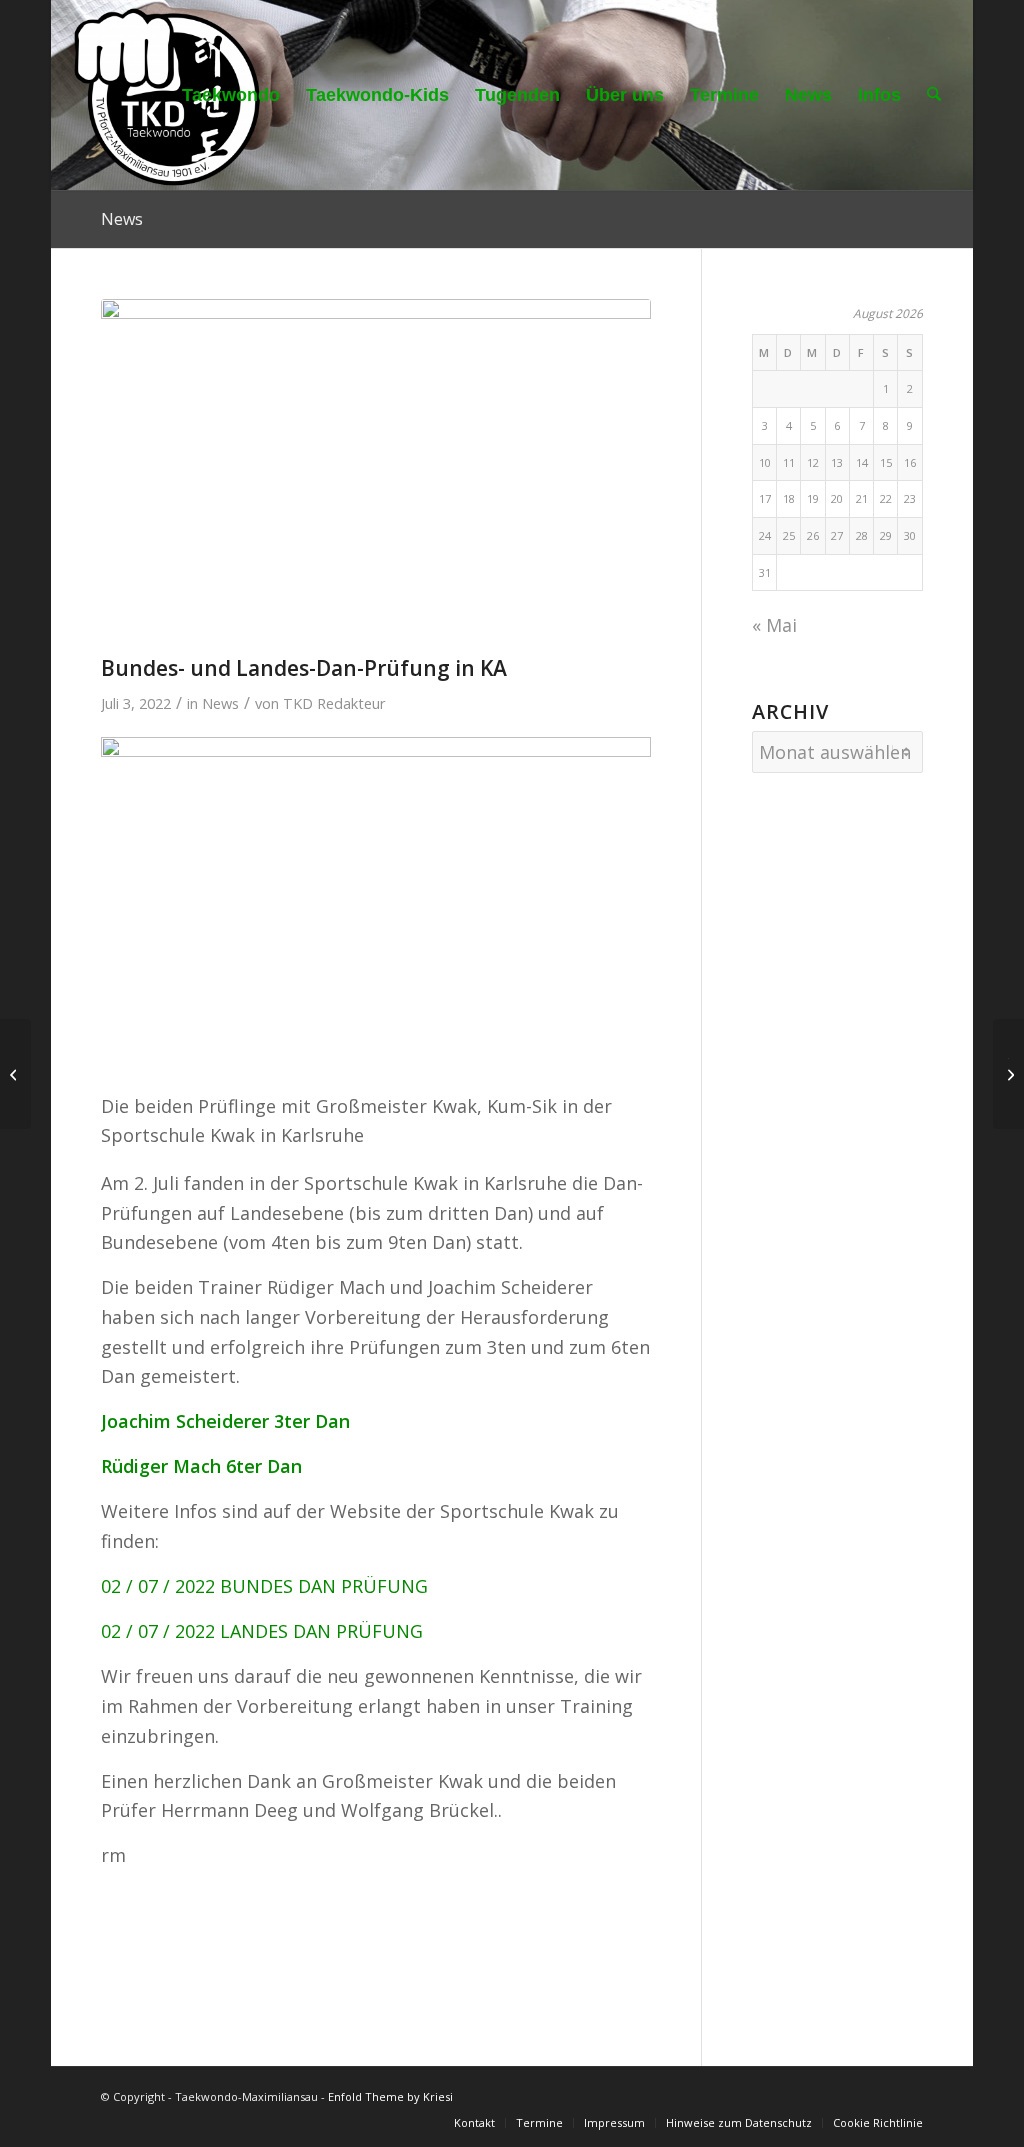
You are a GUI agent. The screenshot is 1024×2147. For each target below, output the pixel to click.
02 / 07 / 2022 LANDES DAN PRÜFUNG (262, 1631)
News (122, 219)
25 (789, 535)
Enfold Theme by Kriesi (390, 2096)
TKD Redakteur (334, 703)
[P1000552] (376, 472)
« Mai (774, 625)
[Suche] (934, 95)
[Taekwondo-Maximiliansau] (167, 95)
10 (765, 462)
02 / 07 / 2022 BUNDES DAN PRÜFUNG (264, 1586)
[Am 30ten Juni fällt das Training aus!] (15, 1074)
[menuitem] (231, 95)
